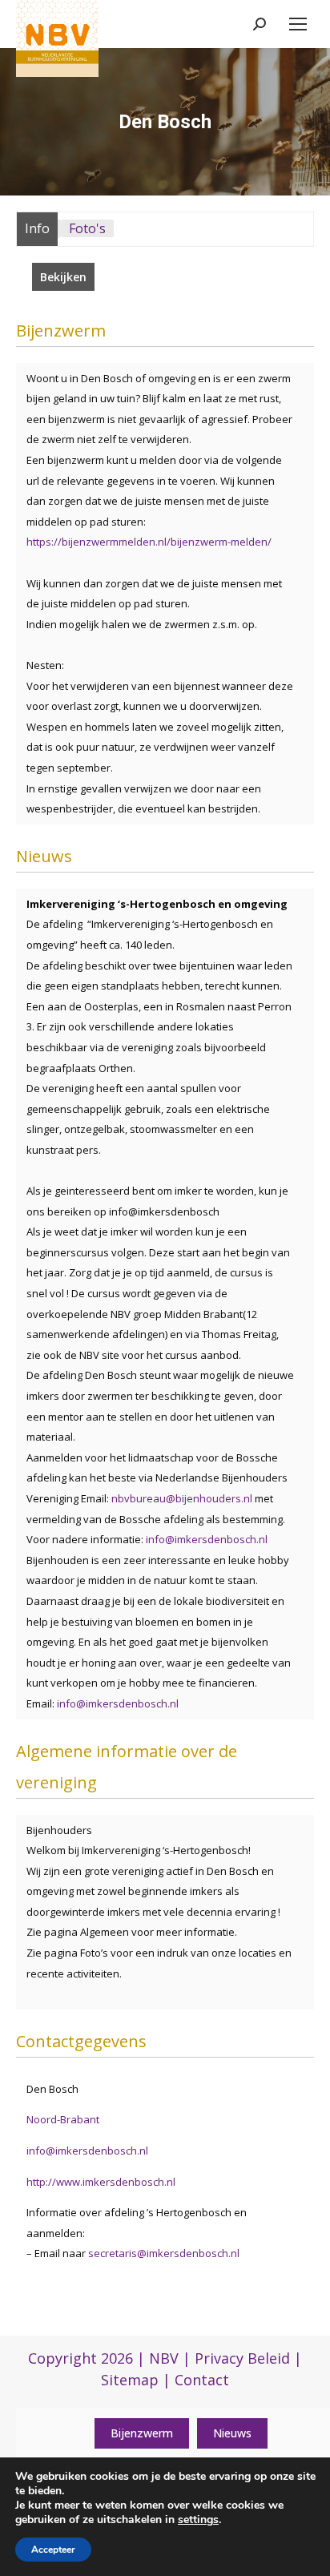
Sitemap (130, 2380)
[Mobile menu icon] (298, 24)
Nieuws (232, 2433)
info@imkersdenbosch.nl (207, 1539)
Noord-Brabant (63, 2119)
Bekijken (63, 277)
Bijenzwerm (142, 2433)
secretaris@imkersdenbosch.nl (164, 2253)
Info (37, 228)
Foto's (87, 228)
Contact (202, 2380)
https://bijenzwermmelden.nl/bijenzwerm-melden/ (149, 542)
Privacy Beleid (242, 2358)
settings (198, 2520)
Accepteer (53, 2550)
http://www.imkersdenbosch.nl (101, 2182)
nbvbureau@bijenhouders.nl (182, 1498)
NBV (164, 2358)
